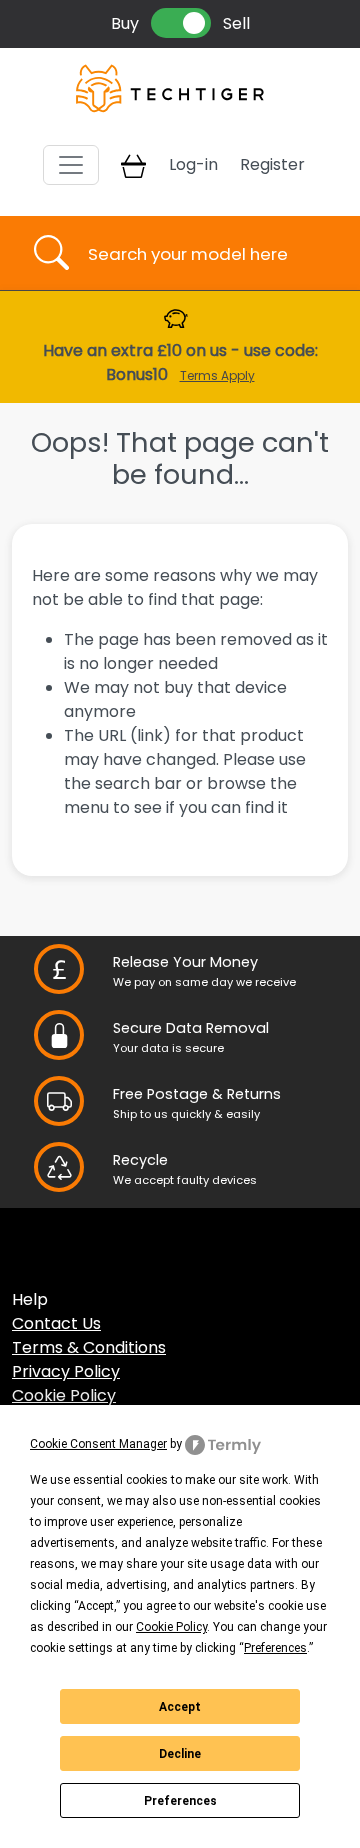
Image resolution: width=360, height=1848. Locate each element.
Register (272, 164)
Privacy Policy (66, 1371)
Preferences (180, 1801)
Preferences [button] (275, 1648)
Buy (125, 23)
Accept (180, 1707)
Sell (236, 23)
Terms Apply (217, 375)
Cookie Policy (64, 1395)
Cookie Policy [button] (171, 1627)
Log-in (193, 164)
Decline (180, 1754)
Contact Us (56, 1323)
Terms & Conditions (89, 1347)
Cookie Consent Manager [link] (98, 1444)
